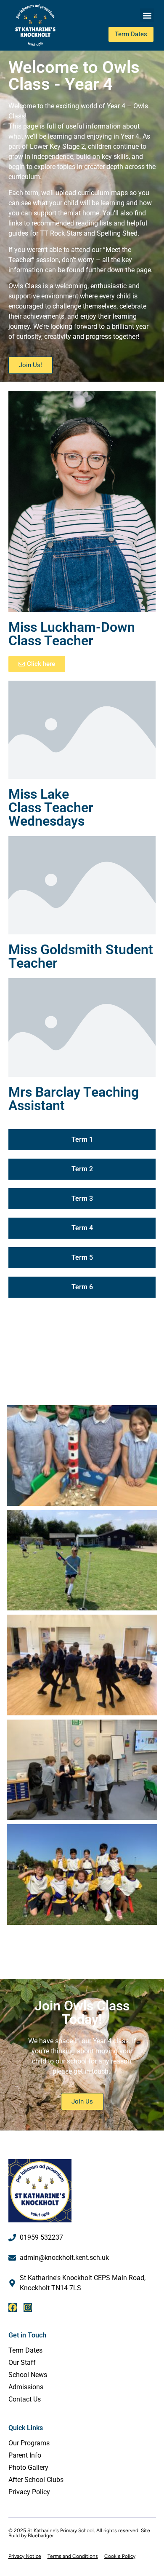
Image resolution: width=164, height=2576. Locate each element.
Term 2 (82, 1169)
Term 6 (82, 1287)
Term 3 (82, 1198)
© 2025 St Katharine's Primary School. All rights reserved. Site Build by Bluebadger (79, 2533)
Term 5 (82, 1257)
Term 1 (82, 1139)
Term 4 (82, 1228)
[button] (147, 15)
